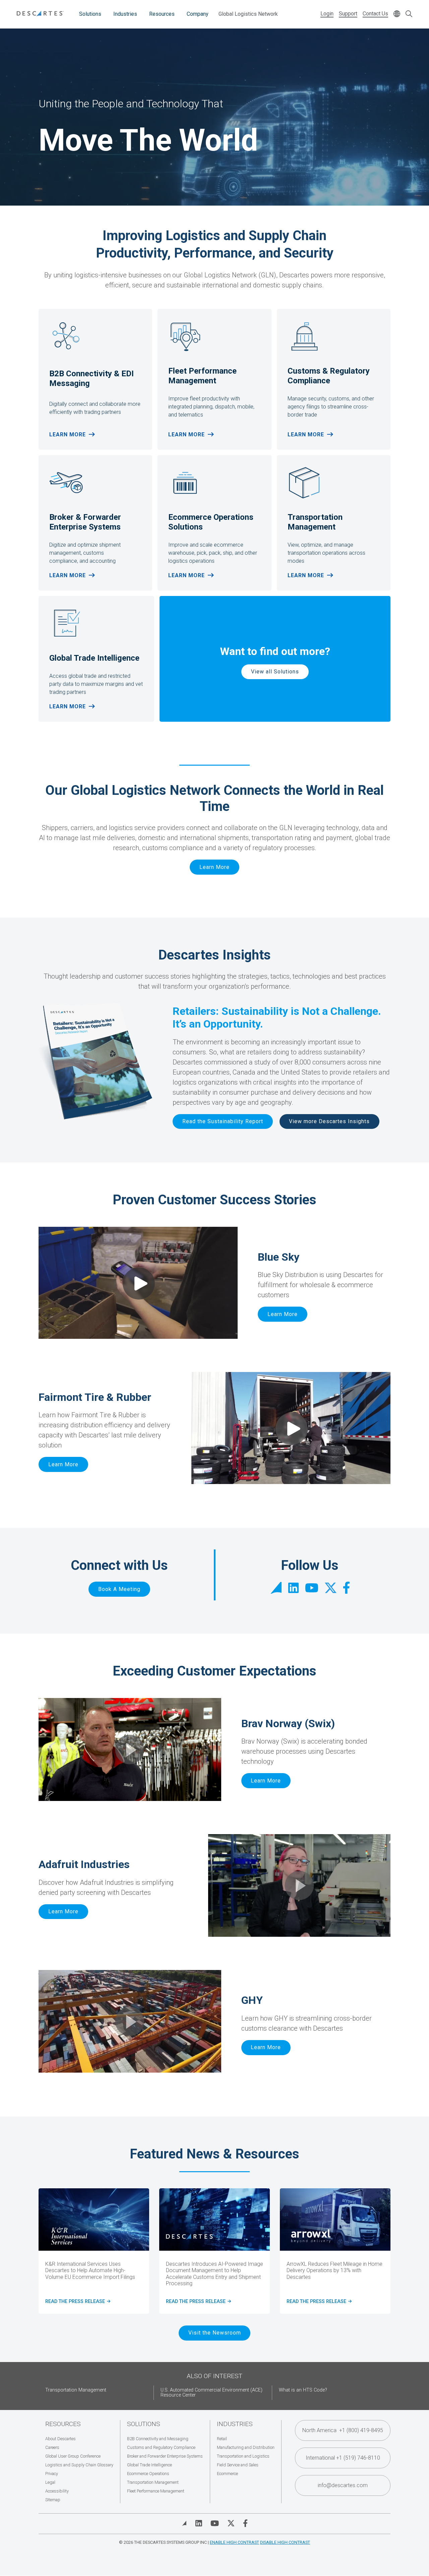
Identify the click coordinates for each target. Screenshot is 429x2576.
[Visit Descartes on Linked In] (199, 2523)
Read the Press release (318, 2302)
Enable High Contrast (234, 2542)
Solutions (90, 14)
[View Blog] (184, 2523)
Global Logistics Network (248, 14)
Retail (222, 2439)
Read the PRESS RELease (197, 2302)
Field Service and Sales (238, 2465)
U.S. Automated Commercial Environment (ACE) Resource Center (211, 2393)
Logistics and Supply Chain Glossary (79, 2465)
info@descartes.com (343, 2485)
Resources (162, 14)
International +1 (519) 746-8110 (343, 2458)
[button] (130, 1749)
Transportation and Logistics (243, 2456)
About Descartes (60, 2439)
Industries (125, 14)
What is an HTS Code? (303, 2390)
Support (348, 14)
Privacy (52, 2474)
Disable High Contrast (285, 2542)
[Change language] (397, 14)
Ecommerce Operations (148, 2474)
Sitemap (53, 2500)
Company (198, 14)
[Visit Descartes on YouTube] (215, 2523)
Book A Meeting (119, 1589)
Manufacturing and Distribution (246, 2447)
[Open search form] (409, 14)
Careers (52, 2447)
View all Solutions (275, 672)
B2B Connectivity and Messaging (158, 2439)
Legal (50, 2482)
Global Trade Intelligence (149, 2465)
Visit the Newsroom (215, 2333)
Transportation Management (76, 2390)
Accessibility (57, 2491)
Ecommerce (227, 2474)
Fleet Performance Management (156, 2491)
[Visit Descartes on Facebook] (245, 2523)
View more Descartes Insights (329, 1121)
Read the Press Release (77, 2302)
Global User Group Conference (73, 2456)
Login (327, 14)
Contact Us (375, 14)
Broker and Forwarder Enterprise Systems (165, 2456)
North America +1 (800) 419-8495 (343, 2430)
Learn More (68, 434)
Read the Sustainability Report (223, 1121)
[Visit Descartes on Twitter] (231, 2523)
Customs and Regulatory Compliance (161, 2447)
